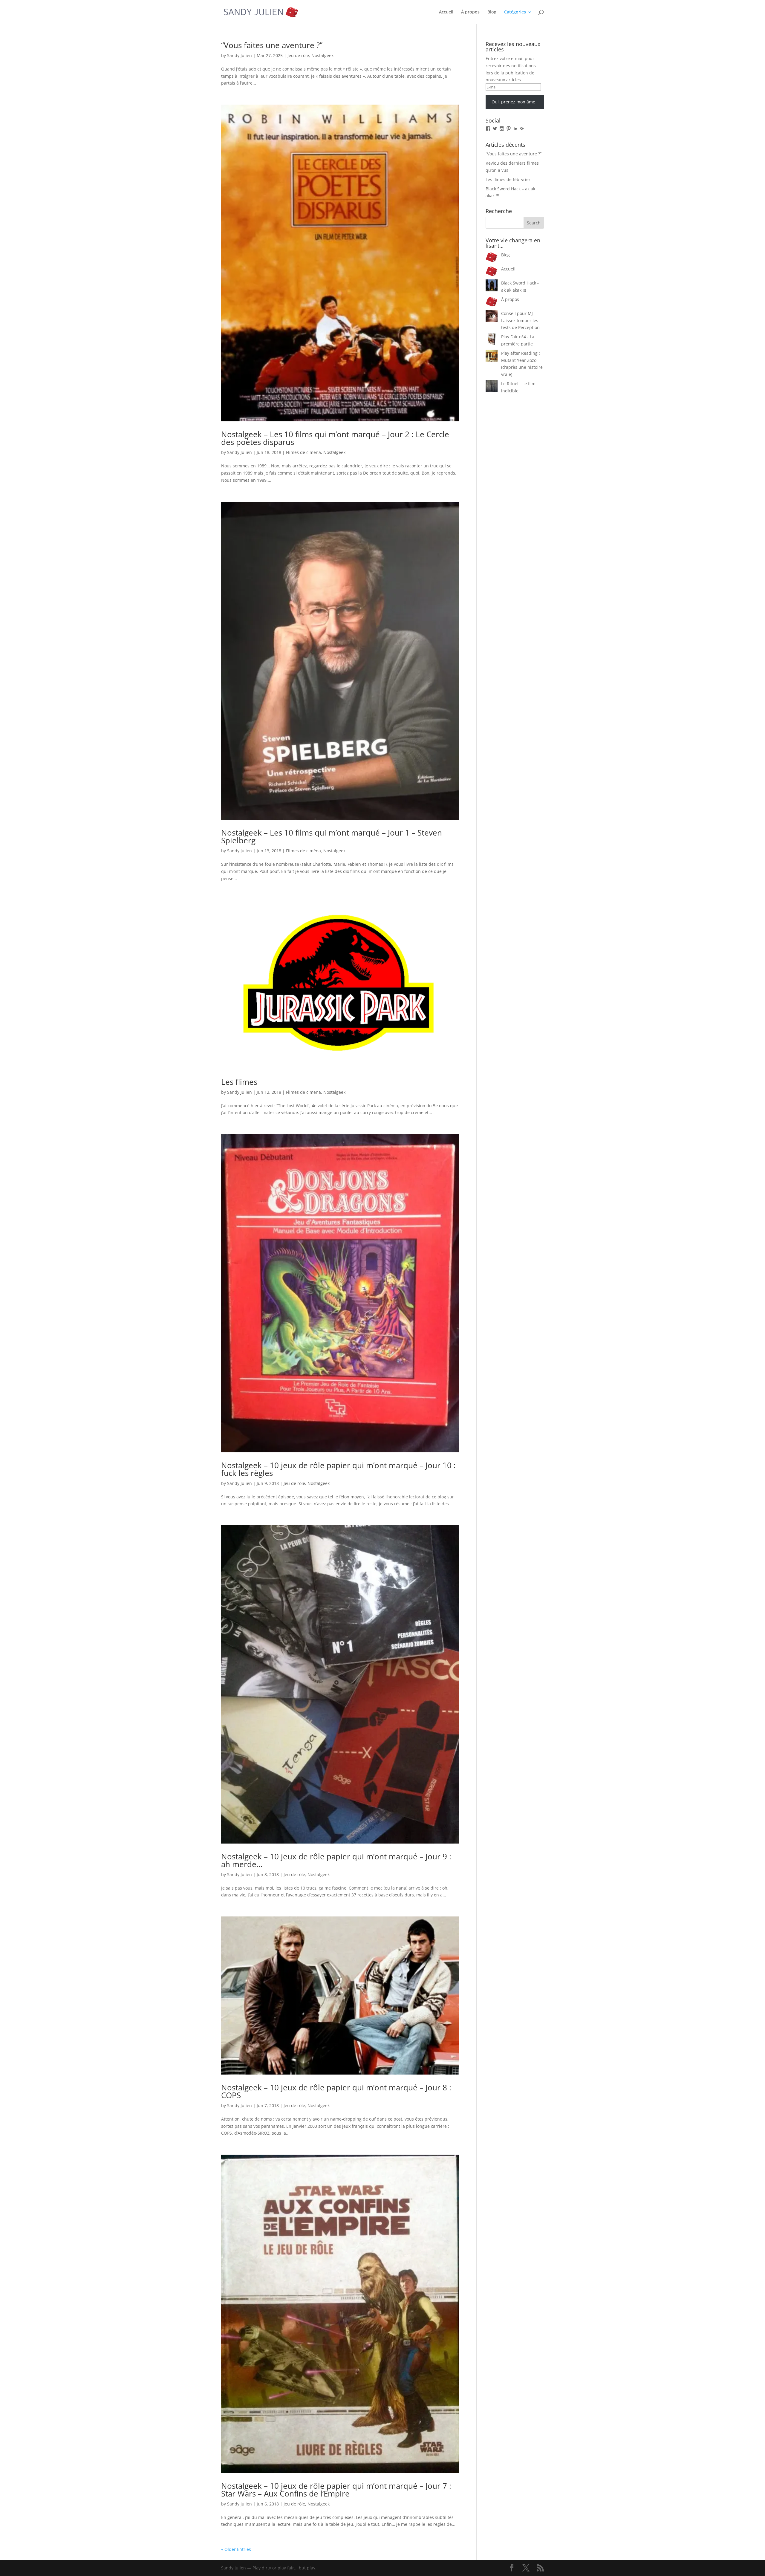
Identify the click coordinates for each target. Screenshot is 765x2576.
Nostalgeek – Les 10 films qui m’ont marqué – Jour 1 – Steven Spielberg (332, 836)
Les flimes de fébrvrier (508, 179)
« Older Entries (236, 2549)
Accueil (446, 12)
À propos (470, 12)
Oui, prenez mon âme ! (515, 102)
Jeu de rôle (298, 55)
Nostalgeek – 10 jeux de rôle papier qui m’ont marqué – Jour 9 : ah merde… (336, 1860)
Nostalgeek (322, 55)
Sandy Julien (240, 55)
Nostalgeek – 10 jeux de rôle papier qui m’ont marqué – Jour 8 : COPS (336, 2091)
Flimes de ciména (303, 452)
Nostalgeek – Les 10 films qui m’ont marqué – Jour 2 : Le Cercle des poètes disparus (335, 438)
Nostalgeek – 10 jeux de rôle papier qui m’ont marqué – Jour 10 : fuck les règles (338, 1469)
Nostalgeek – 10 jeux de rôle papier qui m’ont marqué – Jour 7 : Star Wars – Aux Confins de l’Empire (336, 2490)
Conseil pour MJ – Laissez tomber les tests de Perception (520, 321)
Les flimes (239, 1082)
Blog (492, 12)
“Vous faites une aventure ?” (272, 45)
